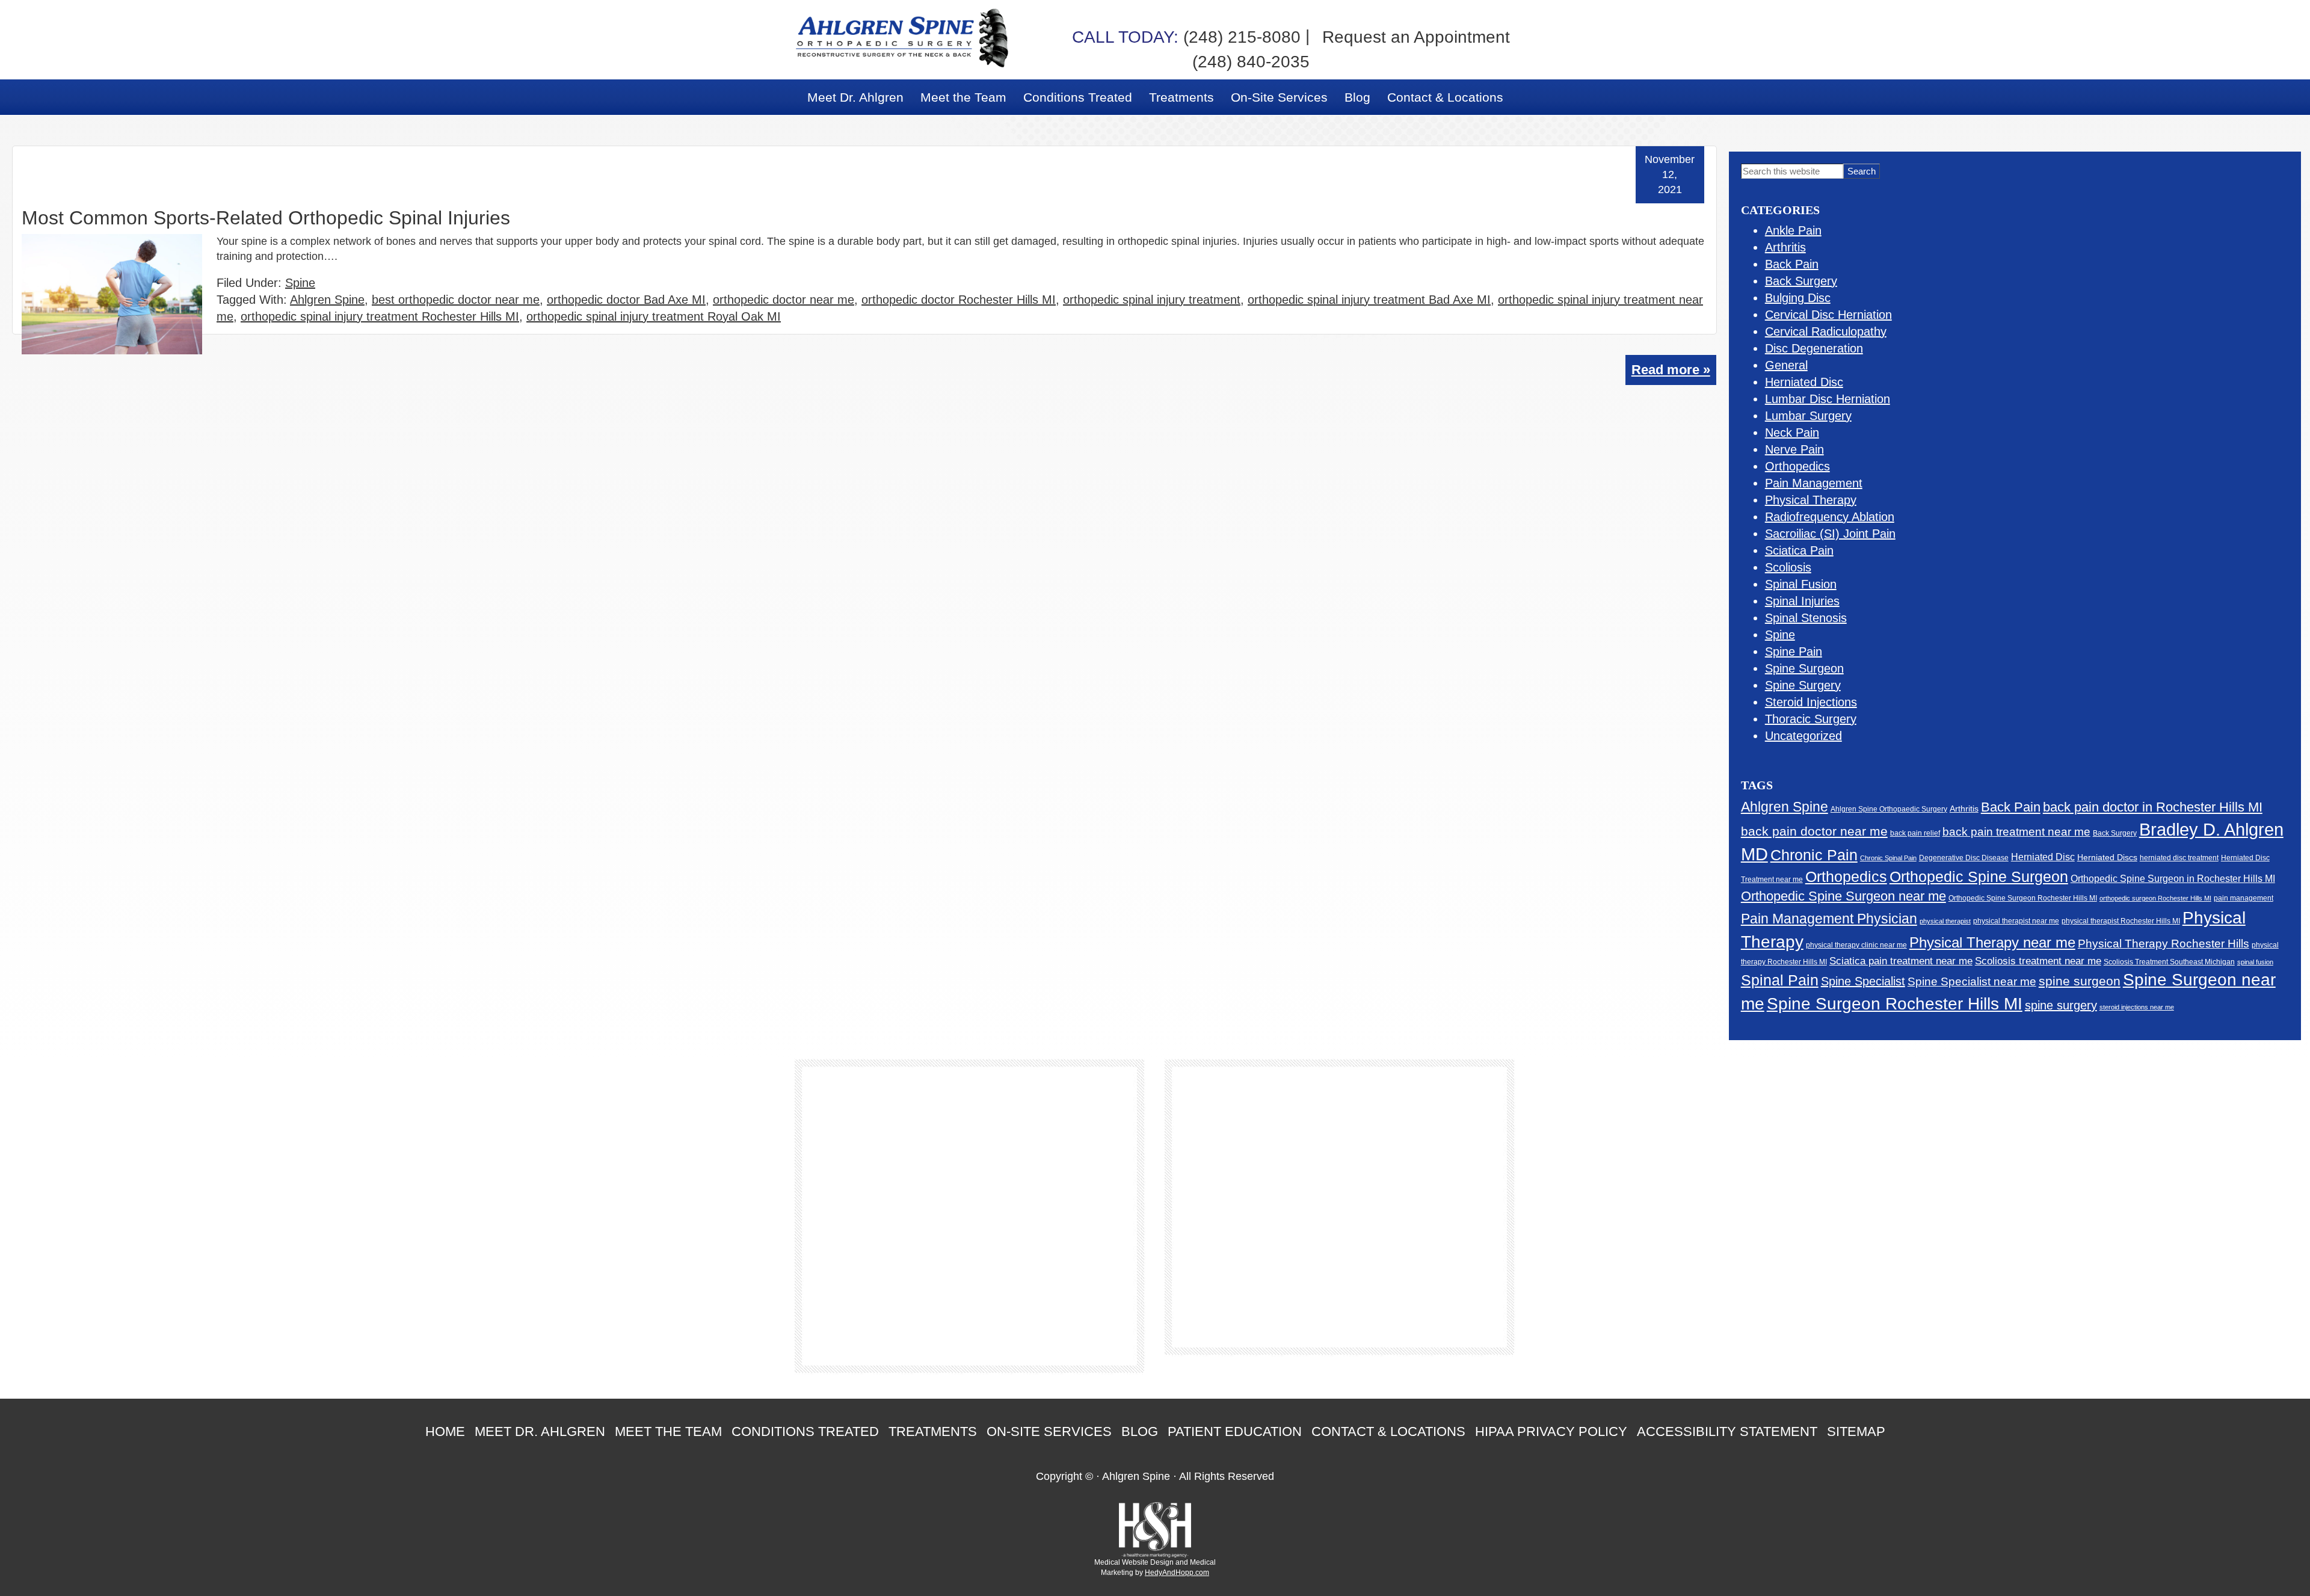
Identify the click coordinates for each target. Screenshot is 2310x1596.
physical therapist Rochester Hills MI (2121, 921)
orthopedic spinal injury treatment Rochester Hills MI (380, 316)
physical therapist (1945, 921)
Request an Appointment (1416, 37)
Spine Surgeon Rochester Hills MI (1895, 1004)
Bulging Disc (1798, 298)
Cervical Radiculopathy (1826, 331)
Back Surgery (1801, 281)
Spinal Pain (1780, 980)
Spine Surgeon (1804, 668)
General (1786, 365)
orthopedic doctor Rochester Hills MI (959, 300)
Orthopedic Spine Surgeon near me (1843, 896)
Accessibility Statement (1727, 1431)
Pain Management (1814, 483)
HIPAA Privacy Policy (1551, 1431)
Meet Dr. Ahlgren (540, 1431)
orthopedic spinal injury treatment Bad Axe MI (1369, 300)
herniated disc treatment (2179, 858)
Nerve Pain (1794, 449)
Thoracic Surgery (1811, 719)
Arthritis (1785, 247)
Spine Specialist (1863, 981)
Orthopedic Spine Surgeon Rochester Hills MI (2023, 898)
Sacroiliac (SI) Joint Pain (1830, 534)
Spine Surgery (1803, 685)
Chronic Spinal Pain (1888, 858)
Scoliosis (1788, 567)
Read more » (1671, 370)
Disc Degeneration (1814, 348)
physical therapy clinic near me (1856, 945)
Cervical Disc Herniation (1828, 315)
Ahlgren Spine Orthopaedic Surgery (1889, 809)
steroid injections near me (2137, 1007)
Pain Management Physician (1829, 919)
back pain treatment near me (2016, 832)
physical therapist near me (2016, 921)
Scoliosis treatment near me (2038, 961)
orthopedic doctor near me (784, 300)
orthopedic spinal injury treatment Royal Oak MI (654, 316)
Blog (1140, 1431)
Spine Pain (1794, 652)
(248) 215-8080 (1186, 37)
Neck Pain (1792, 433)
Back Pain (1792, 264)
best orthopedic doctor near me (456, 300)
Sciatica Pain (1799, 550)
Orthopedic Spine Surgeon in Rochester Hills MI (2173, 879)
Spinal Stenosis (1806, 618)
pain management (2244, 898)
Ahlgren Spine (327, 300)
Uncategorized (1803, 736)
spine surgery (2061, 1005)
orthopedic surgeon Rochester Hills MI (2155, 898)
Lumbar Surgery (1808, 416)
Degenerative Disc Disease (1964, 858)
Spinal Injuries (1802, 601)
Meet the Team (668, 1431)
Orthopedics (1797, 466)
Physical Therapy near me (1992, 942)
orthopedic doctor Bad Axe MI (626, 300)
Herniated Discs (2107, 858)
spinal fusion (2255, 962)
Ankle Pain (1793, 230)
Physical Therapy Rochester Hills (2164, 944)
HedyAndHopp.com (1177, 1573)
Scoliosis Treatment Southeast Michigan (2169, 962)
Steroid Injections (1811, 702)
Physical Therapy (1811, 500)
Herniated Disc (1804, 382)
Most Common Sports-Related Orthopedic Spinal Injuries (266, 218)
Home (445, 1431)
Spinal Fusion (1801, 584)
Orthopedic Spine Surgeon (1979, 877)
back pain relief (1915, 833)
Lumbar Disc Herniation (1828, 399)
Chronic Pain (1814, 855)
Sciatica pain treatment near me (1901, 961)
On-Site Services (1049, 1431)
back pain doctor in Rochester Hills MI (2153, 807)
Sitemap (1856, 1431)
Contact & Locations (1388, 1431)
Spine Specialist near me (1972, 981)
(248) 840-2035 (1251, 62)
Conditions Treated (805, 1431)
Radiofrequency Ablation (1830, 517)
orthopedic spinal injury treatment (1152, 300)
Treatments (933, 1431)
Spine (300, 283)
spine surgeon (2080, 981)
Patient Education (1235, 1431)
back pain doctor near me (1814, 831)
